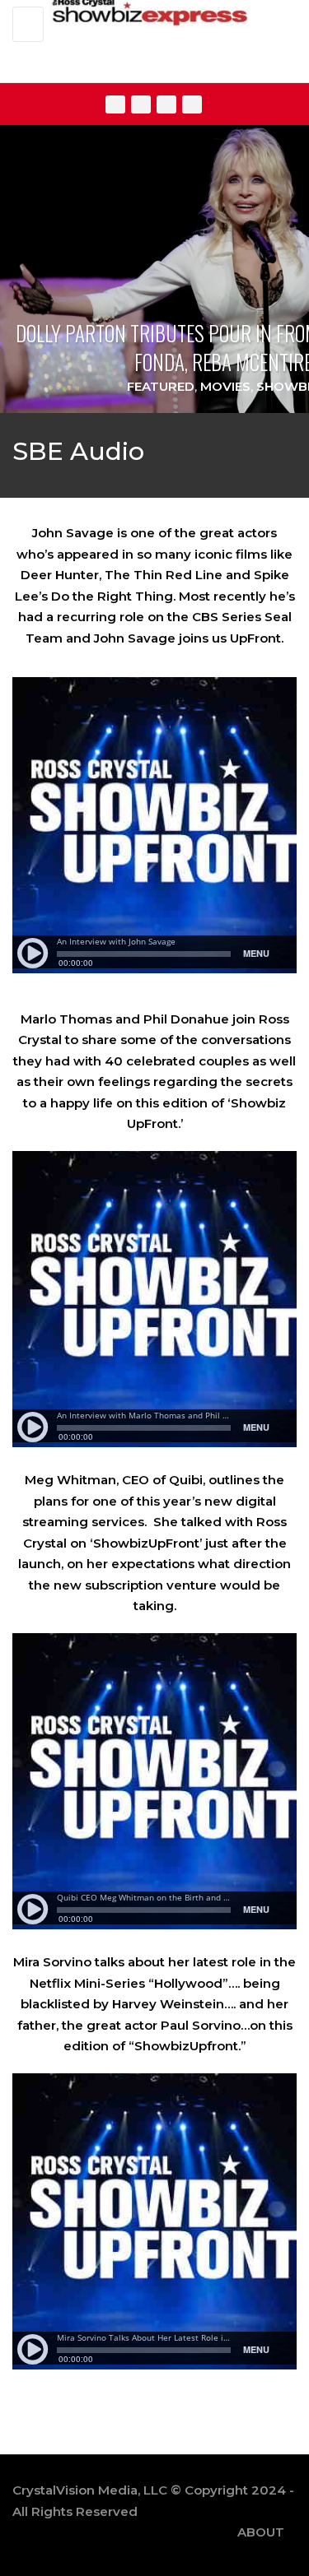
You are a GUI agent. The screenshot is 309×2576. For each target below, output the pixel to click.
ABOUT (261, 2532)
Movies (225, 386)
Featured (161, 386)
